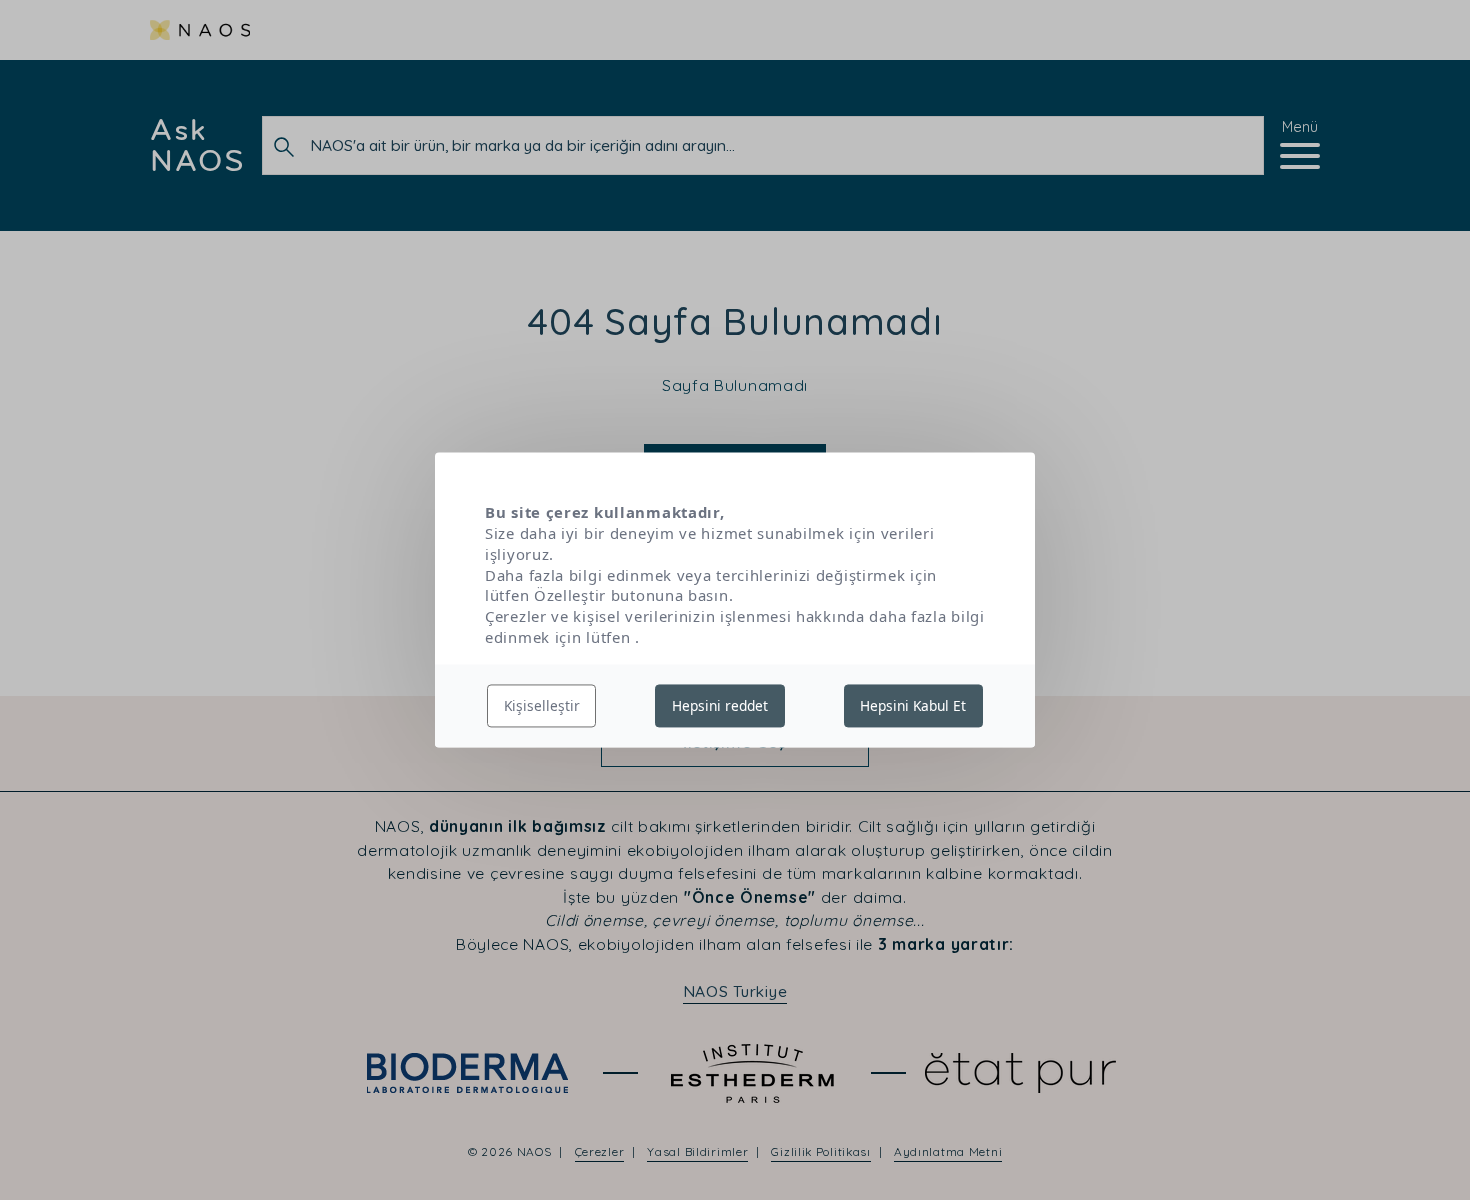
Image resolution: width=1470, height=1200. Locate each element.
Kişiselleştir (542, 705)
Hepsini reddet (720, 705)
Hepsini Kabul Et (913, 705)
